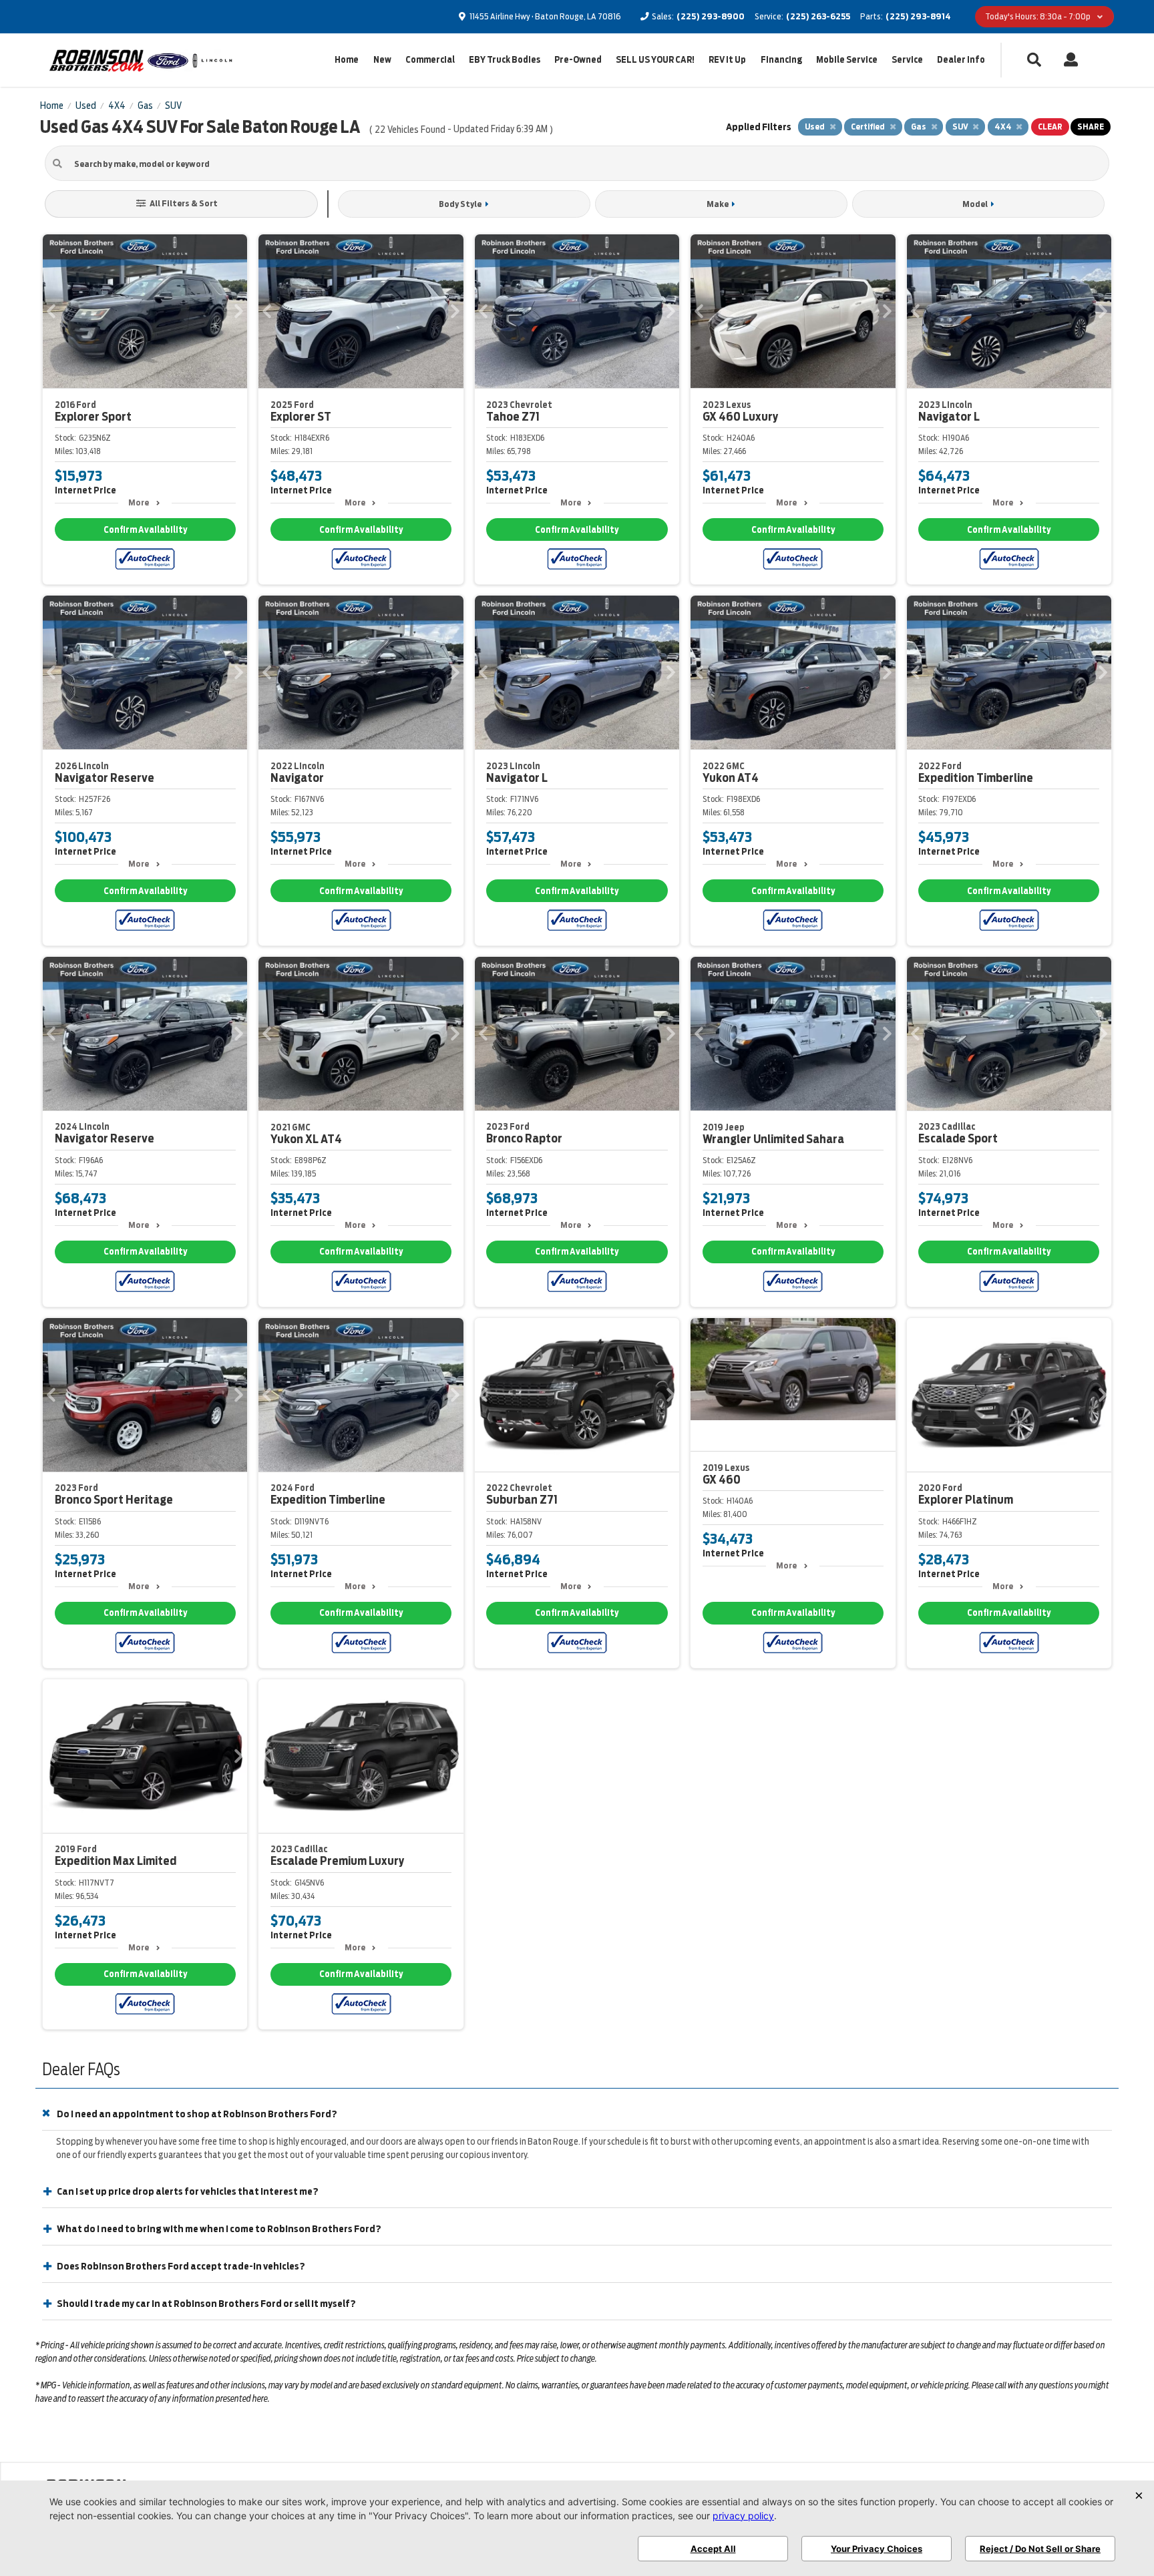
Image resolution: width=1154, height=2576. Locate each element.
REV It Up (727, 60)
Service (907, 60)
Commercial (430, 60)
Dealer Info (961, 60)
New (382, 60)
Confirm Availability (145, 530)
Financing (781, 60)
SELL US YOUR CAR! (655, 60)
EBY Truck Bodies (505, 60)
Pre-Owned (578, 60)
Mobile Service (847, 60)
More (139, 502)
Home (347, 60)
